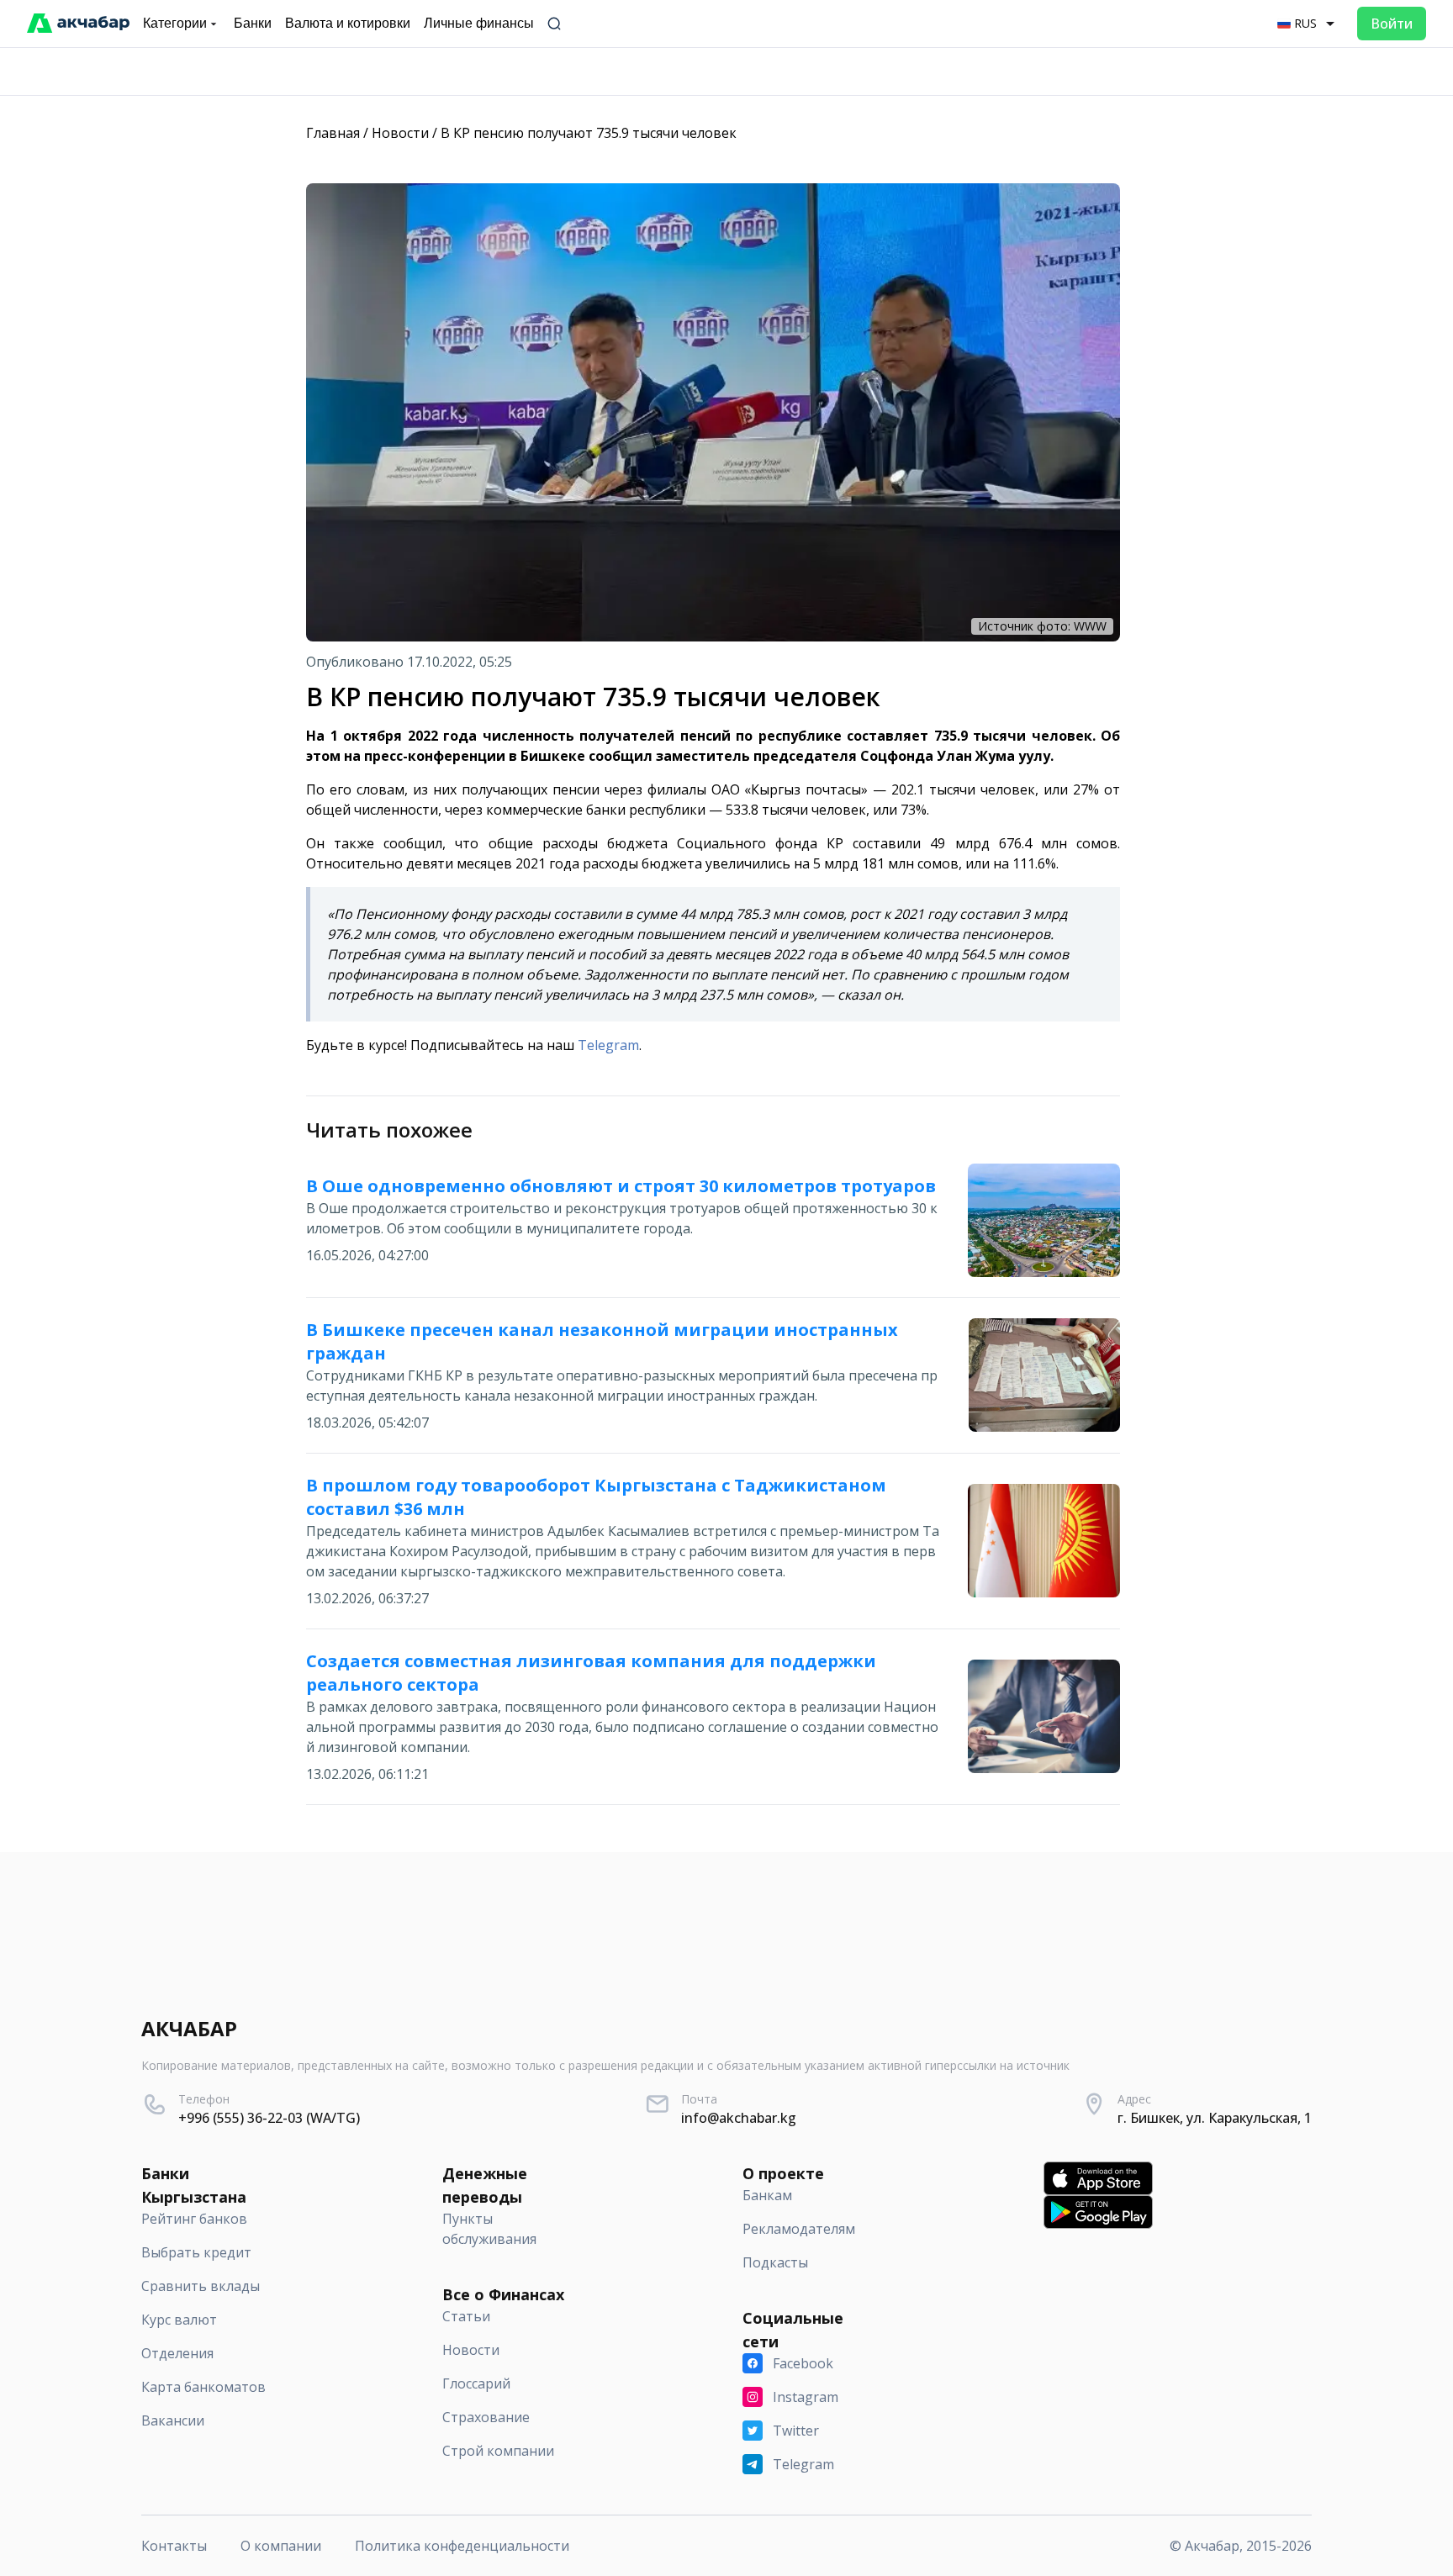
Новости (400, 133)
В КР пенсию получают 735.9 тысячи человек (589, 133)
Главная (333, 133)
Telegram (608, 1045)
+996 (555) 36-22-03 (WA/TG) (269, 2118)
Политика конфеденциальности (462, 2546)
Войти (1392, 24)
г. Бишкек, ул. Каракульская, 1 (1215, 2118)
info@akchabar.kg (739, 2118)
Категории (175, 23)
